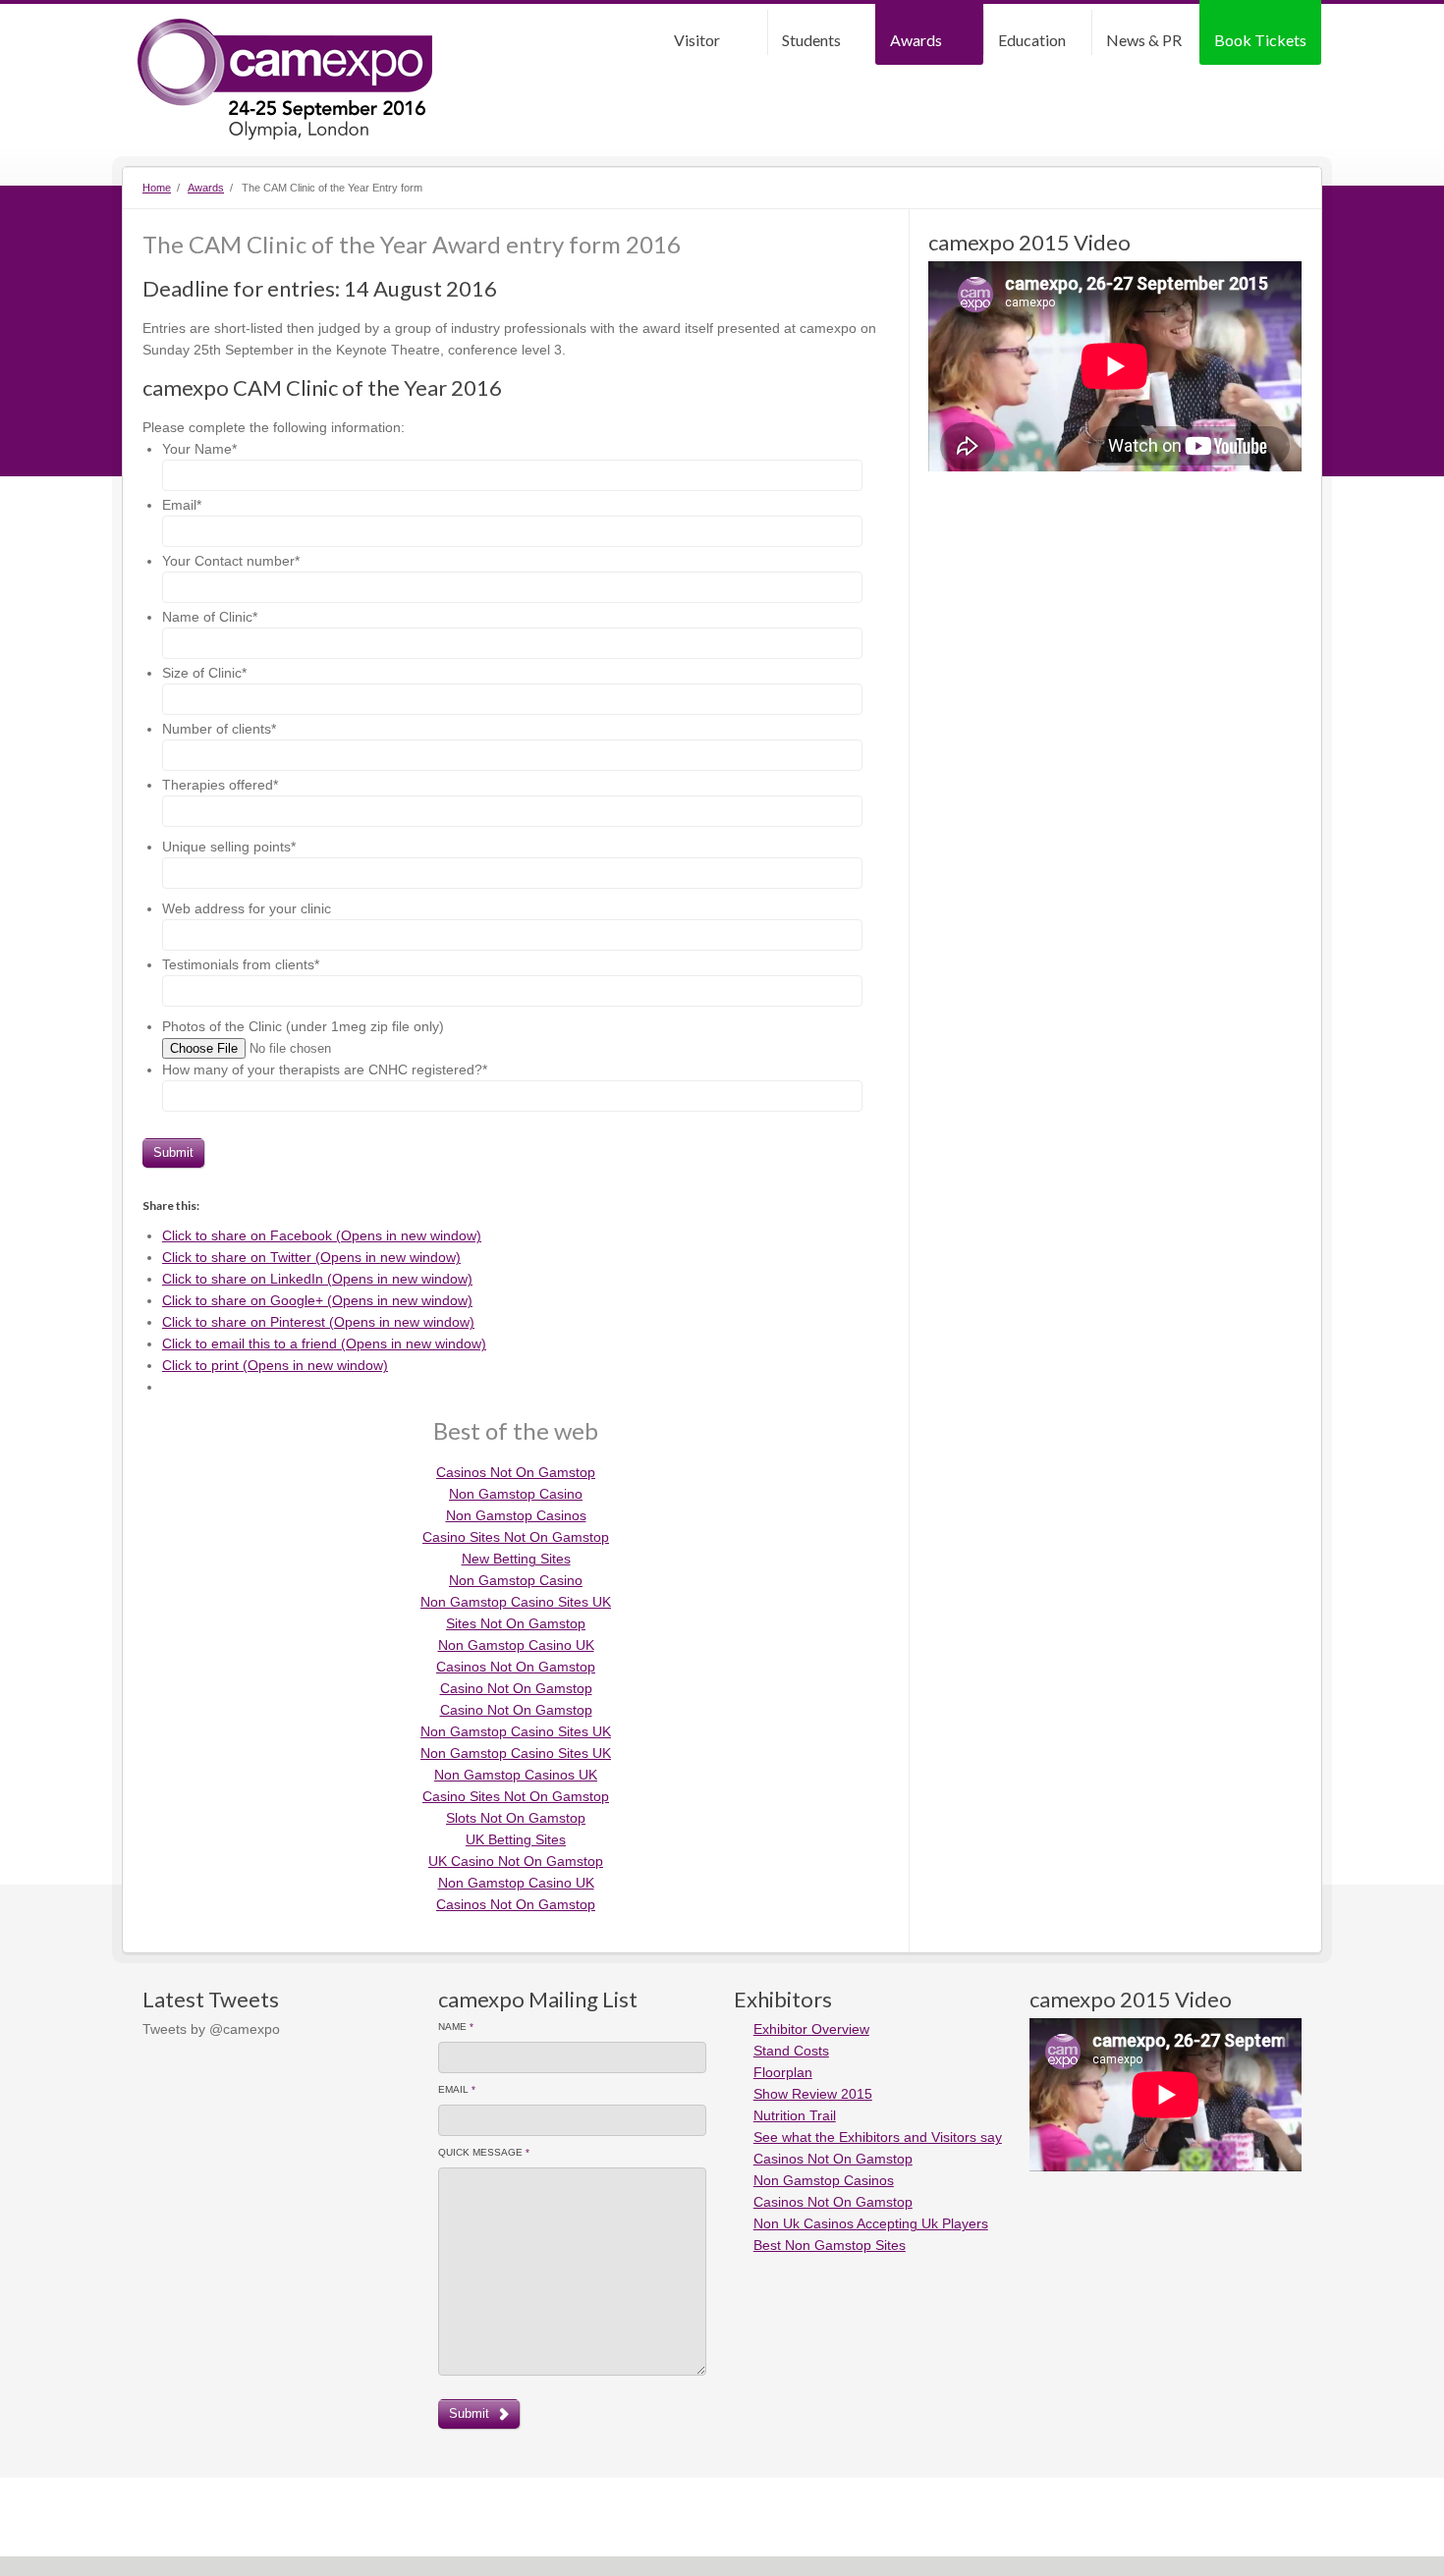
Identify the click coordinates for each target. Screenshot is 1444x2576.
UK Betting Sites (516, 1839)
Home (157, 188)
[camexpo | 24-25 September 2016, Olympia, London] (285, 80)
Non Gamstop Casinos (516, 1515)
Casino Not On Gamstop (516, 1688)
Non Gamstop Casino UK (516, 1645)
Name (456, 2027)
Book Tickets (1260, 40)
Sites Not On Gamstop (516, 1623)
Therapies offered (220, 785)
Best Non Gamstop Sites (830, 2245)
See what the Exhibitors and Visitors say (878, 2137)
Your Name (199, 449)
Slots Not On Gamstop (516, 1818)
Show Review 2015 (813, 2094)
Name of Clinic (210, 617)
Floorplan (783, 2072)
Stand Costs (791, 2051)
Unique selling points (229, 847)
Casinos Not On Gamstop (516, 1472)
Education (1032, 40)
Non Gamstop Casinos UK (516, 1775)
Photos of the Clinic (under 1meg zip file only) (303, 1026)
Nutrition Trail (795, 2115)
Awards (916, 40)
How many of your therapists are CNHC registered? (325, 1069)
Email (182, 505)
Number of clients (219, 729)
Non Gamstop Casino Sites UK (516, 1602)
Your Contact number (231, 561)
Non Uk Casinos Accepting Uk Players (871, 2223)
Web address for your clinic (247, 908)
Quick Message (484, 2152)
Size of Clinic (204, 673)
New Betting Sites (516, 1559)
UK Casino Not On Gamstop (516, 1861)
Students (811, 40)
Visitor (697, 40)
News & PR (1144, 40)
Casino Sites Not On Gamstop (516, 1537)
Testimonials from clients (241, 964)
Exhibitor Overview (811, 2029)
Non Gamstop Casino (516, 1494)
